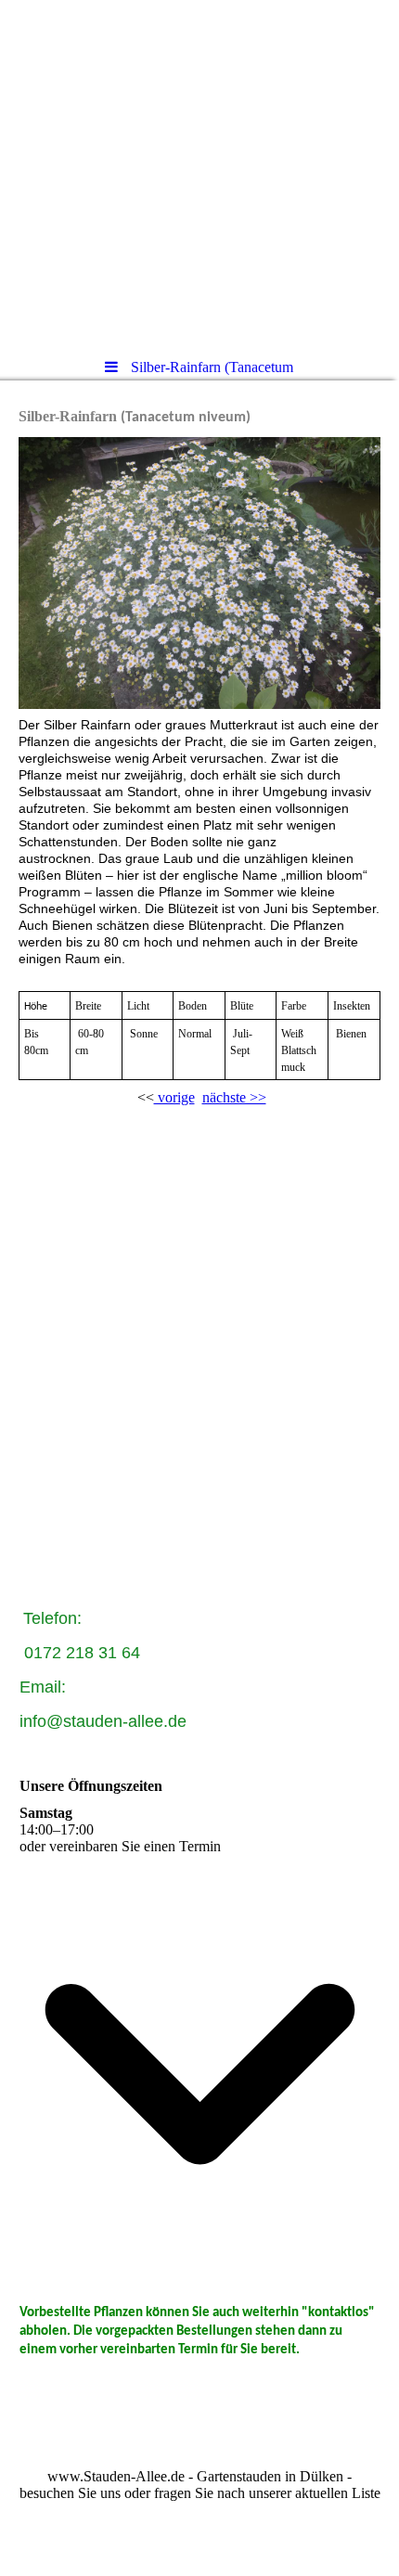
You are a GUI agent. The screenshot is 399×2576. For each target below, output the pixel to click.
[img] (199, 172)
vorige (174, 1097)
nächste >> (234, 1097)
